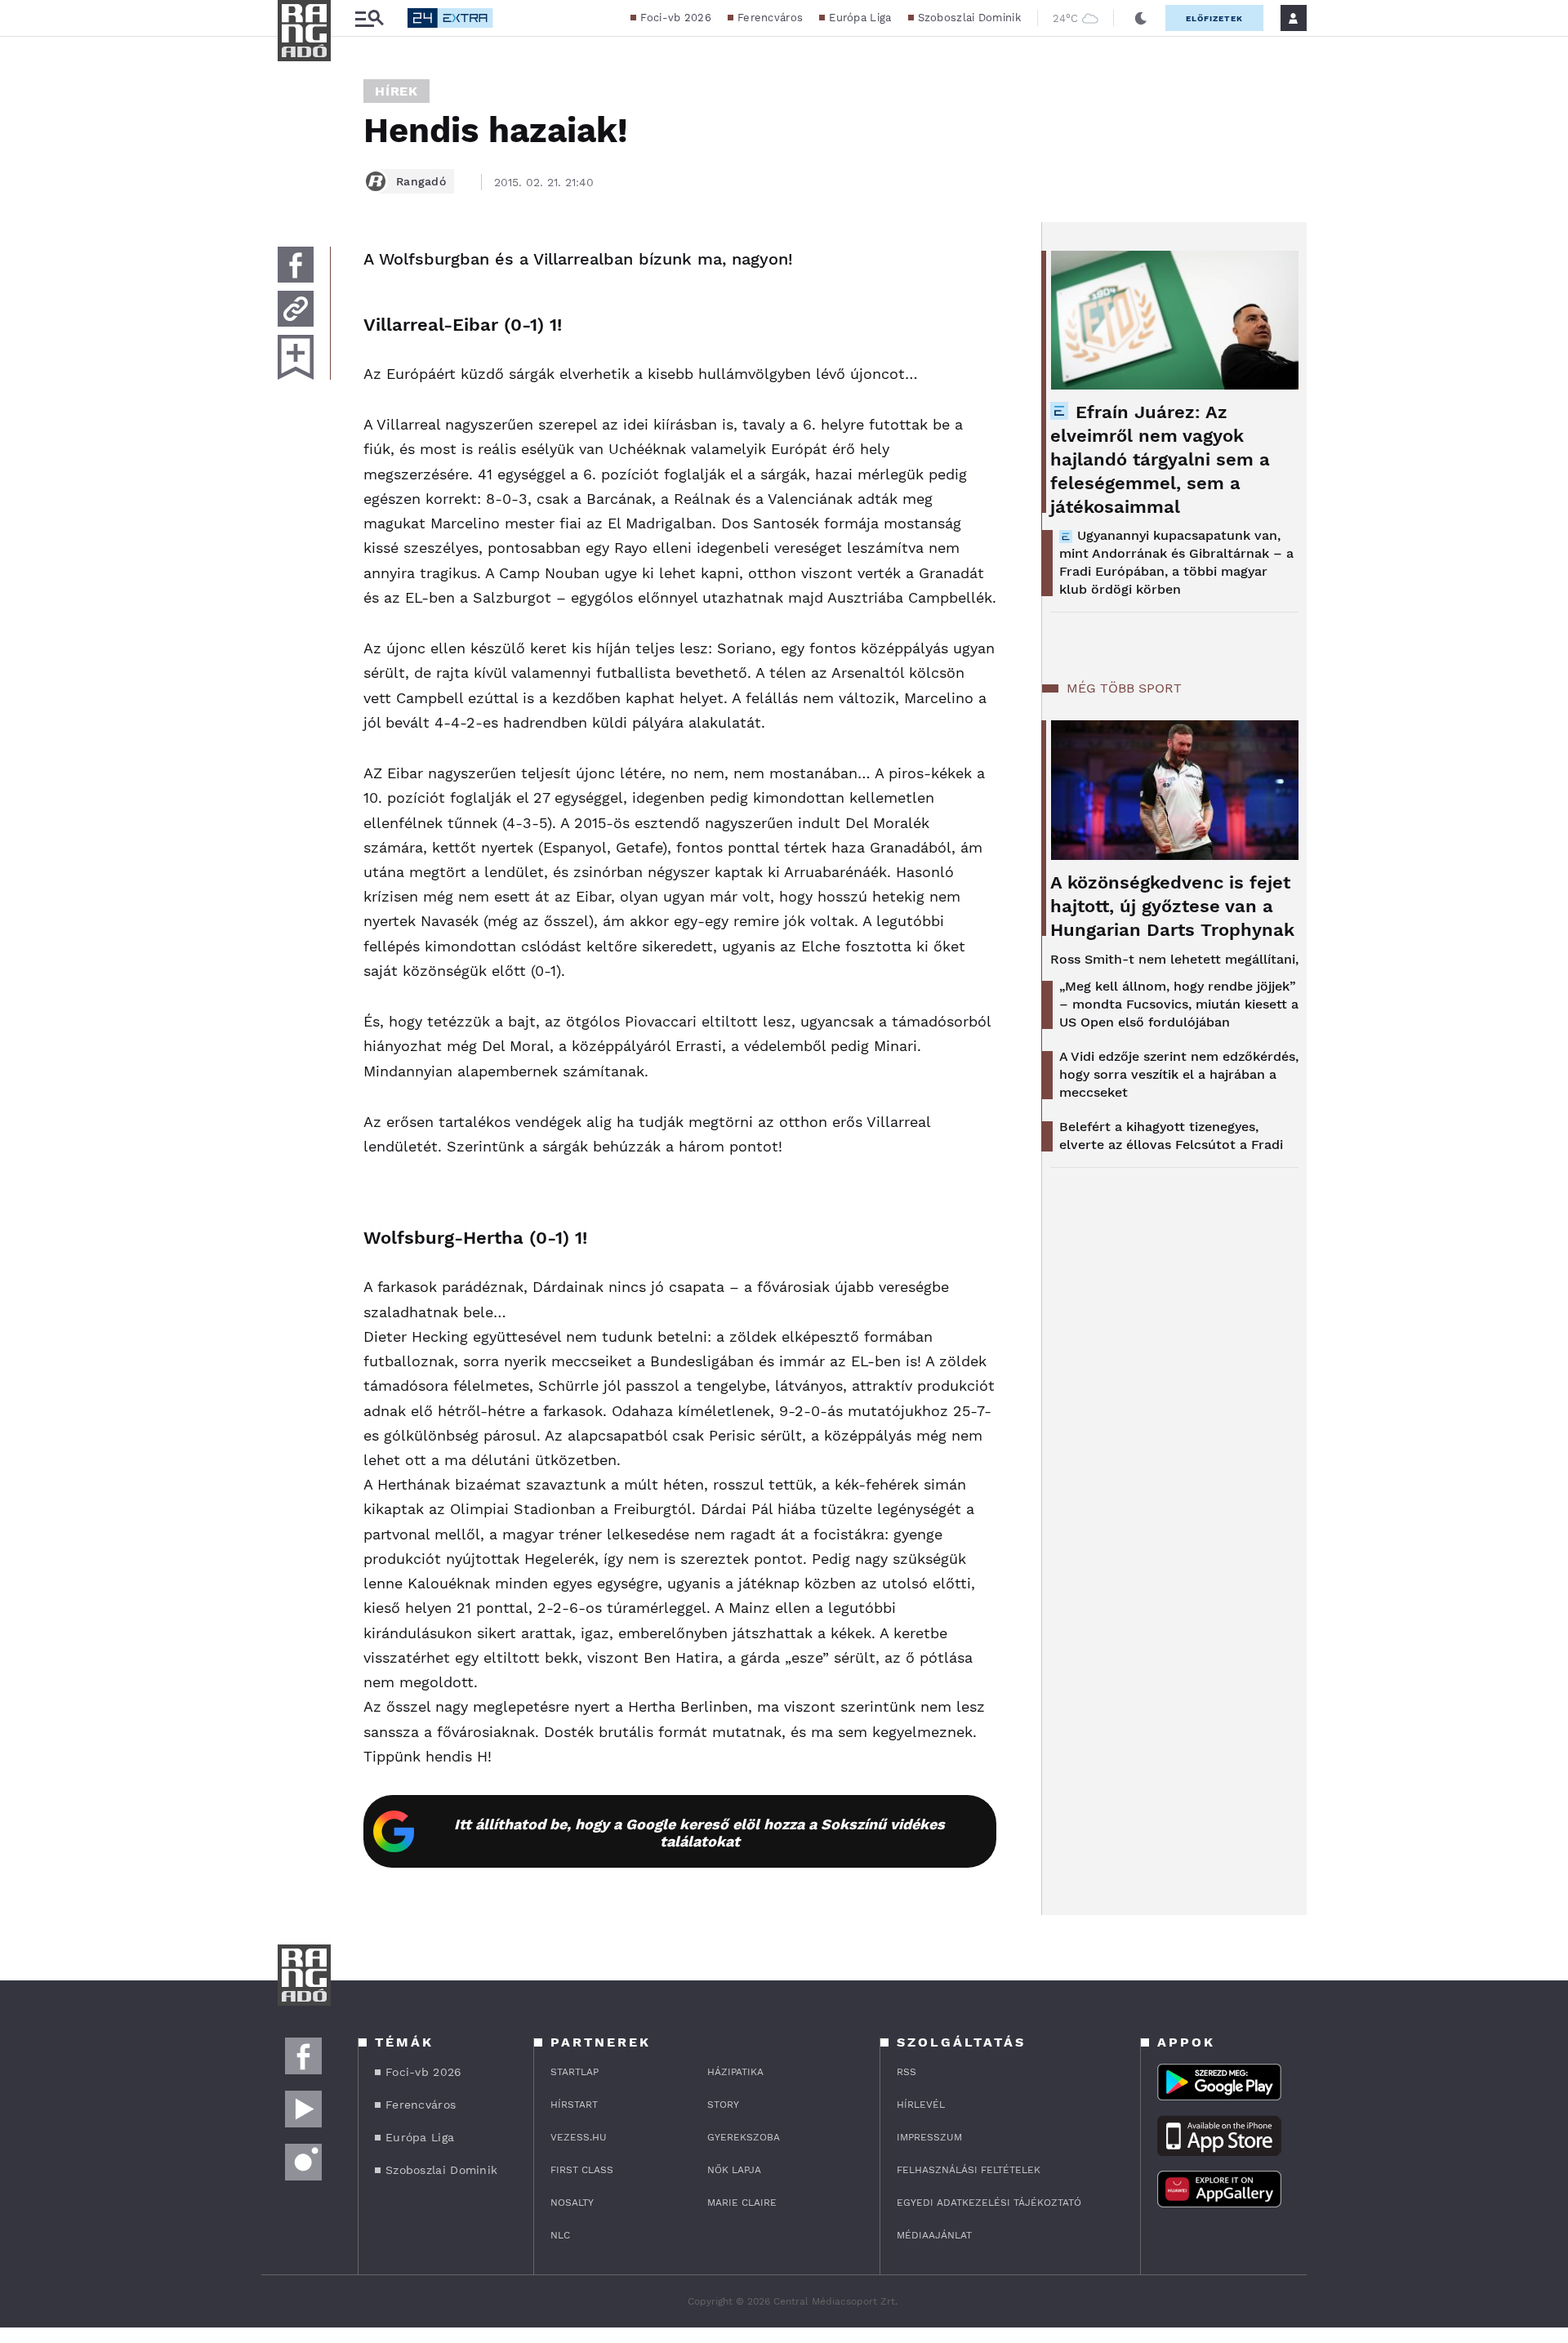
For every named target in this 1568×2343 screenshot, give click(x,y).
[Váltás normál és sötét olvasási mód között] (1141, 18)
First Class (582, 2170)
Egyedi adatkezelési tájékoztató (989, 2203)
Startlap (575, 2072)
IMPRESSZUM (929, 2137)
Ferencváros (770, 18)
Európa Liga (860, 18)
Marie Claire (742, 2203)
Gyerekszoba (744, 2137)
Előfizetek (1214, 18)
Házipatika (735, 2072)
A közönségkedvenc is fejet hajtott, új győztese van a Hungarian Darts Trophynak (1172, 906)
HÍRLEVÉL (921, 2105)
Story (723, 2105)
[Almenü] (369, 18)
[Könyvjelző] (296, 357)
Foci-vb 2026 (676, 18)
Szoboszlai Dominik (969, 18)
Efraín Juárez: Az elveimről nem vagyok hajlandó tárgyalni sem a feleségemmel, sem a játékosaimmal (1160, 459)
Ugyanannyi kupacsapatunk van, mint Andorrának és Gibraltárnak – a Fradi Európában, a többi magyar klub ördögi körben (1176, 562)
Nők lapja (734, 2170)
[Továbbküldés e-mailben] (296, 309)
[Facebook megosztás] (296, 265)
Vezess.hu (579, 2137)
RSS (906, 2072)
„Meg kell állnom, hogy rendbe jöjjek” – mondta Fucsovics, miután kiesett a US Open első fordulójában (1179, 1004)
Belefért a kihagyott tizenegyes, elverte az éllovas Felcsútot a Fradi (1171, 1136)
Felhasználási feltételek (969, 2170)
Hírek (396, 91)
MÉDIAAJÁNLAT (934, 2235)
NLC (560, 2235)
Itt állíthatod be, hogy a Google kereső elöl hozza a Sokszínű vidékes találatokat (699, 1833)
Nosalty (572, 2203)
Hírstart (574, 2105)
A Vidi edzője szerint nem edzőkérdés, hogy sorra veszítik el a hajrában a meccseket (1179, 1074)
